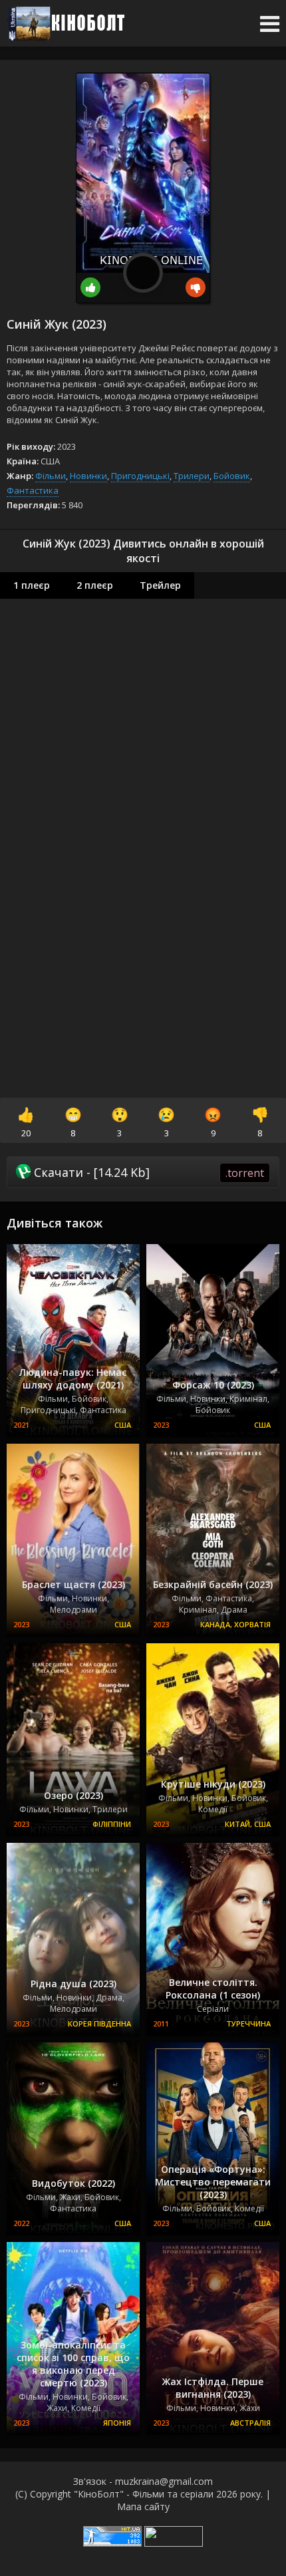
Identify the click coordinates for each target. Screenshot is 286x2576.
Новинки (88, 476)
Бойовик (232, 476)
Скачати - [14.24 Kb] (147, 1172)
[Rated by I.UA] (174, 2543)
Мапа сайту (143, 2506)
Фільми (51, 476)
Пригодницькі (140, 476)
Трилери (192, 476)
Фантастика (33, 490)
